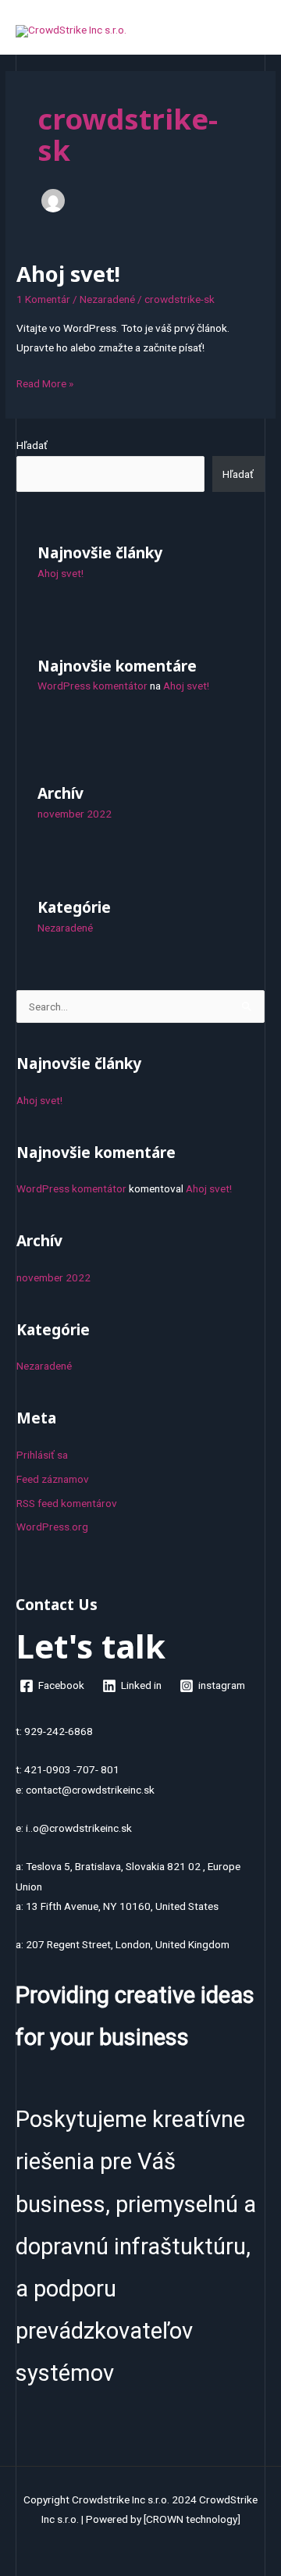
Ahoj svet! (68, 274)
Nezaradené (107, 299)
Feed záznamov (53, 1479)
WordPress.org (52, 1527)
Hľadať (32, 445)
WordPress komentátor (92, 686)
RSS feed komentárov (67, 1503)
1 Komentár (43, 299)
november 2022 (75, 814)
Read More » (45, 382)
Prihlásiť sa (42, 1455)
